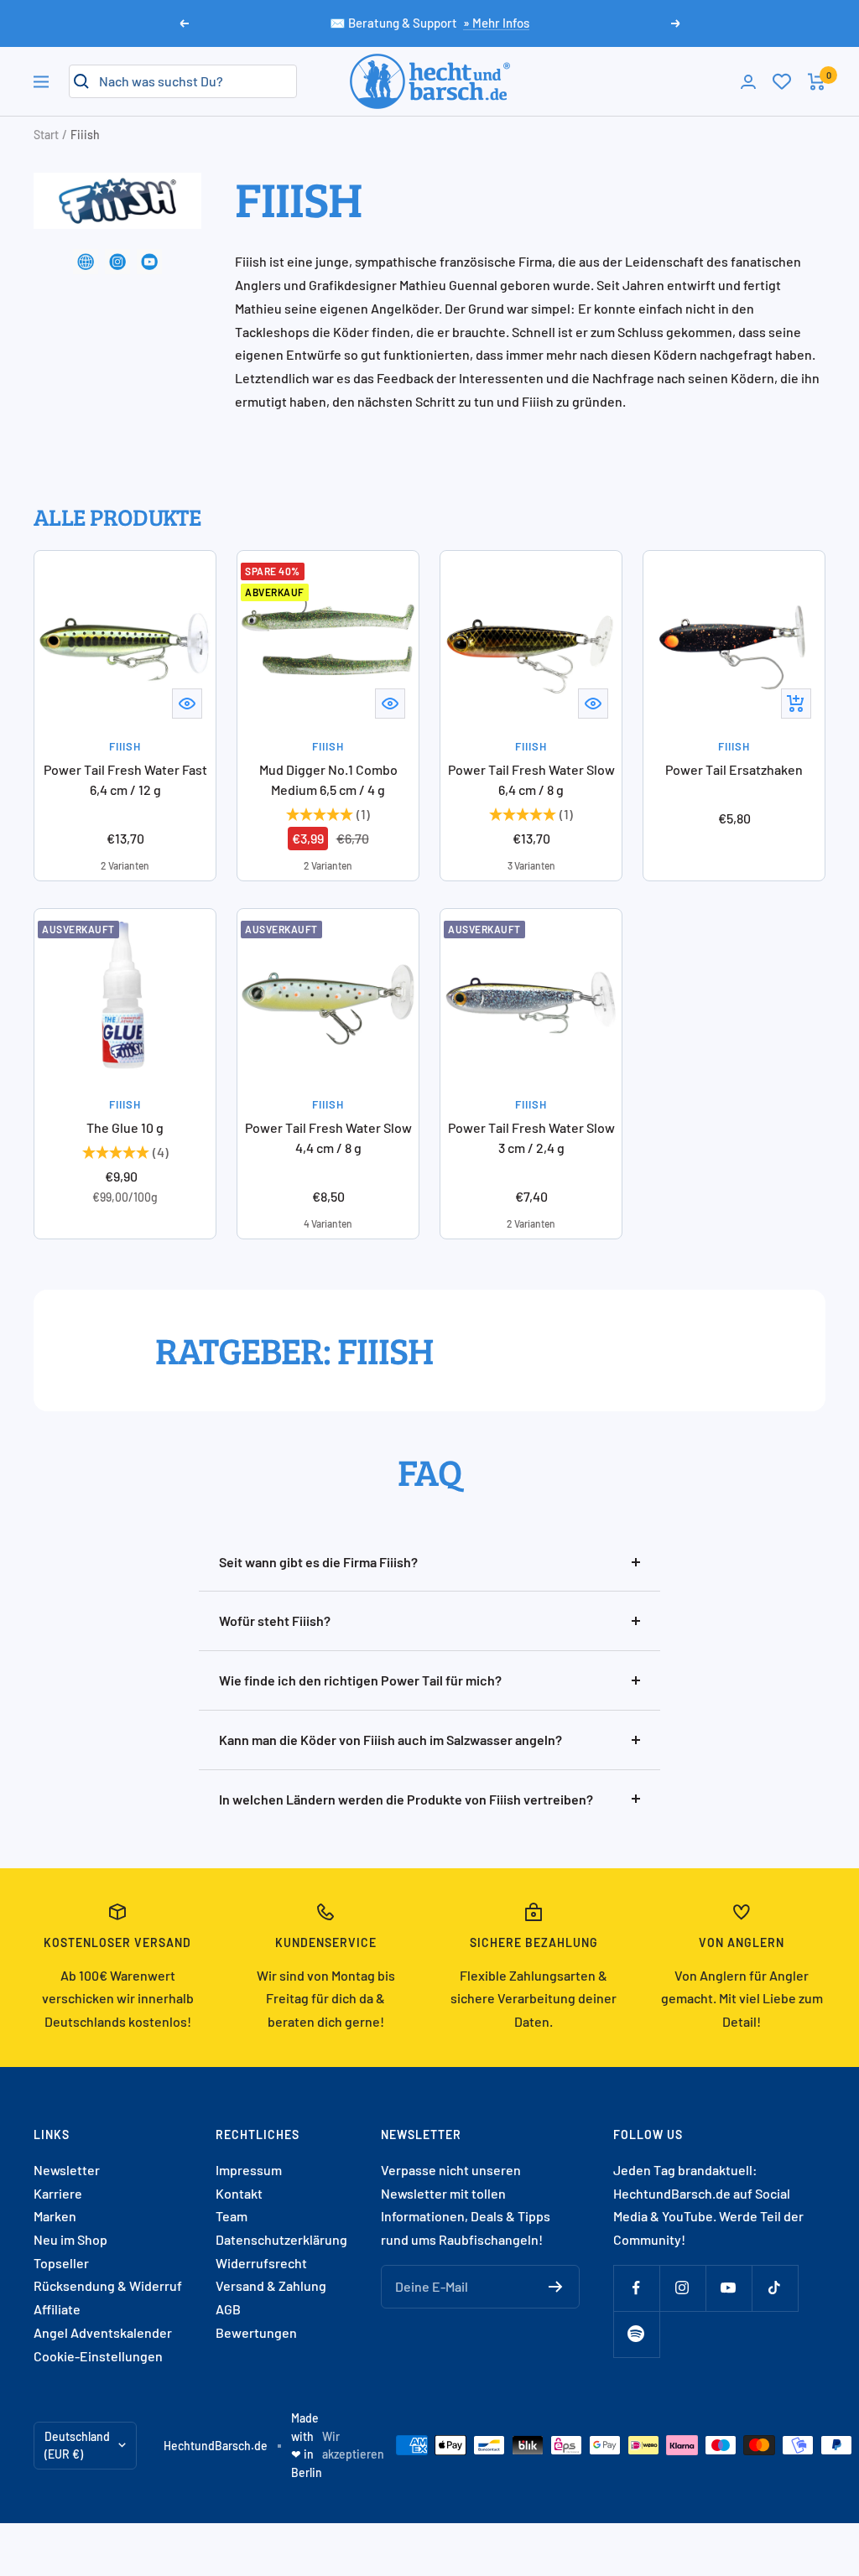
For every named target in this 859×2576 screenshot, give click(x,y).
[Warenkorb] (817, 82)
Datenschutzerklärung (281, 2239)
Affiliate (57, 2309)
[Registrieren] (556, 2287)
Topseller (61, 2263)
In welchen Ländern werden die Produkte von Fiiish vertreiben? (406, 1799)
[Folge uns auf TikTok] (775, 2288)
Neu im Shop (70, 2239)
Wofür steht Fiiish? (275, 1620)
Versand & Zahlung (271, 2285)
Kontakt (239, 2193)
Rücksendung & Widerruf (108, 2285)
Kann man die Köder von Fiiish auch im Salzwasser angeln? (390, 1740)
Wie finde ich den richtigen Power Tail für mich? (360, 1680)
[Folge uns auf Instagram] (682, 2288)
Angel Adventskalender (103, 2332)
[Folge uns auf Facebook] (636, 2288)
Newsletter (67, 2170)
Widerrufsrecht (261, 2263)
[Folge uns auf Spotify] (636, 2334)
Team (232, 2216)
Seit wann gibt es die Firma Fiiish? (318, 1562)
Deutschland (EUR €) (77, 2446)
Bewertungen (256, 2332)
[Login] (748, 82)
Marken (55, 2216)
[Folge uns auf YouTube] (729, 2288)
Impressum (249, 2170)
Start (46, 135)
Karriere (58, 2193)
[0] (782, 81)
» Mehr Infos (496, 23)
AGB (228, 2309)
